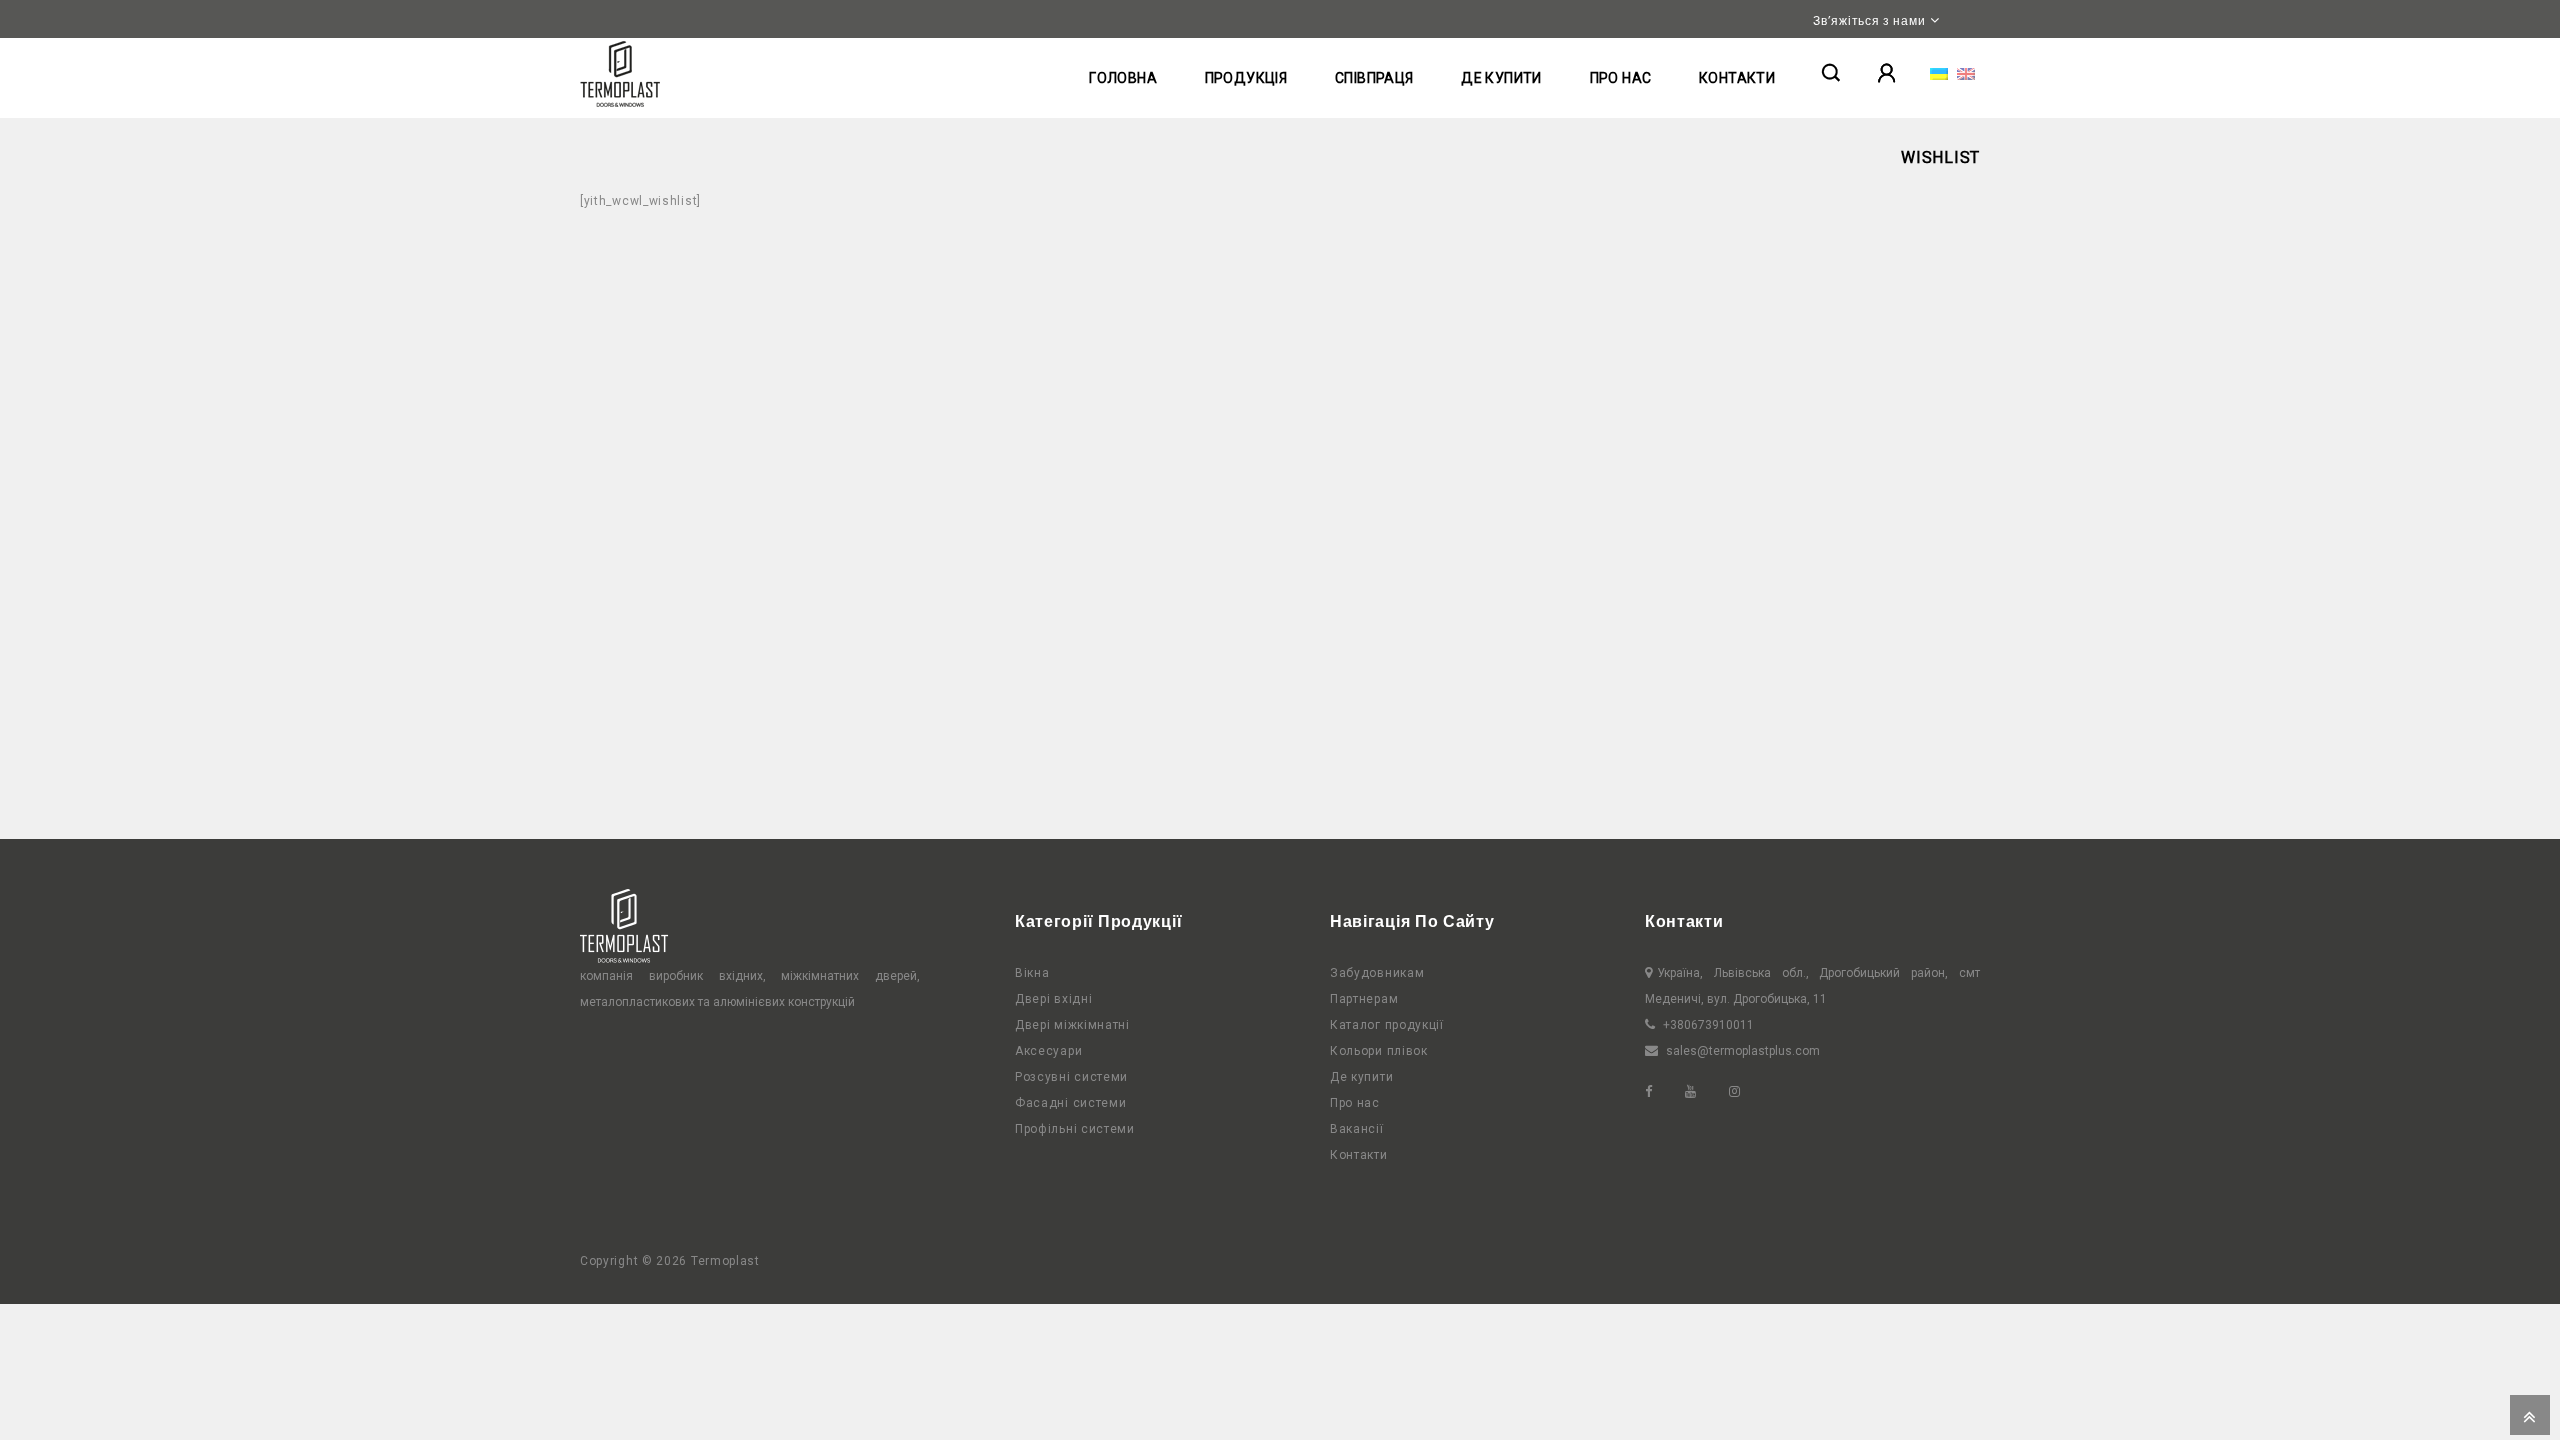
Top (2530, 1415)
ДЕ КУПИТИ (1501, 78)
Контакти (1359, 1155)
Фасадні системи (1071, 1103)
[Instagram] (1749, 1092)
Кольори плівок (1379, 1051)
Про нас (1355, 1103)
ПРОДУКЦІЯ (1246, 78)
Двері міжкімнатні (1072, 1025)
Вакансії (1357, 1129)
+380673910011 (1708, 1025)
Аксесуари (1048, 1051)
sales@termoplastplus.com (1743, 1051)
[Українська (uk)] (1939, 73)
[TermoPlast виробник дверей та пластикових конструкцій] (620, 74)
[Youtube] (1705, 1092)
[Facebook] (1663, 1092)
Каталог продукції (1387, 1025)
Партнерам (1364, 999)
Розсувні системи (1071, 1077)
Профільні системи (1075, 1129)
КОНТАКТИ (1737, 78)
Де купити (1361, 1077)
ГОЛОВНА (1123, 78)
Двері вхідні (1053, 999)
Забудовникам (1377, 973)
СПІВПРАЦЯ (1374, 78)
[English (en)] (1966, 73)
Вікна (1032, 973)
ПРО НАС (1621, 78)
